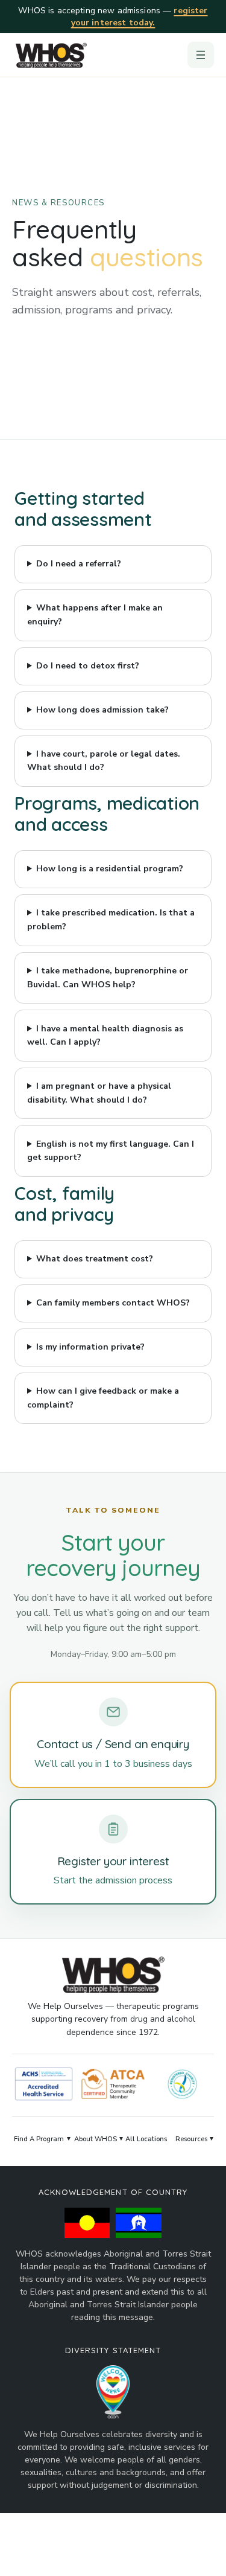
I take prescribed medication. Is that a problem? (111, 920)
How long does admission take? (102, 710)
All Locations (146, 2139)
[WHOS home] (51, 55)
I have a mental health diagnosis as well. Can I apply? (105, 1036)
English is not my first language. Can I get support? (111, 1151)
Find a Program (39, 2139)
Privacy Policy (172, 2552)
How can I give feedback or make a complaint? (103, 1398)
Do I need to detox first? (88, 666)
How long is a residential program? (110, 869)
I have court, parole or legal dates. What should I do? (104, 761)
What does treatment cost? (95, 1259)
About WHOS (96, 2139)
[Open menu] (201, 55)
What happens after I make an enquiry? (95, 615)
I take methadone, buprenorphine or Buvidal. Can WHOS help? (108, 978)
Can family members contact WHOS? (113, 1303)
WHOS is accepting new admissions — (113, 17)
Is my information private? (90, 1347)
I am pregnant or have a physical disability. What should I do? (99, 1093)
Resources (191, 2139)
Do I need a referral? (79, 564)
